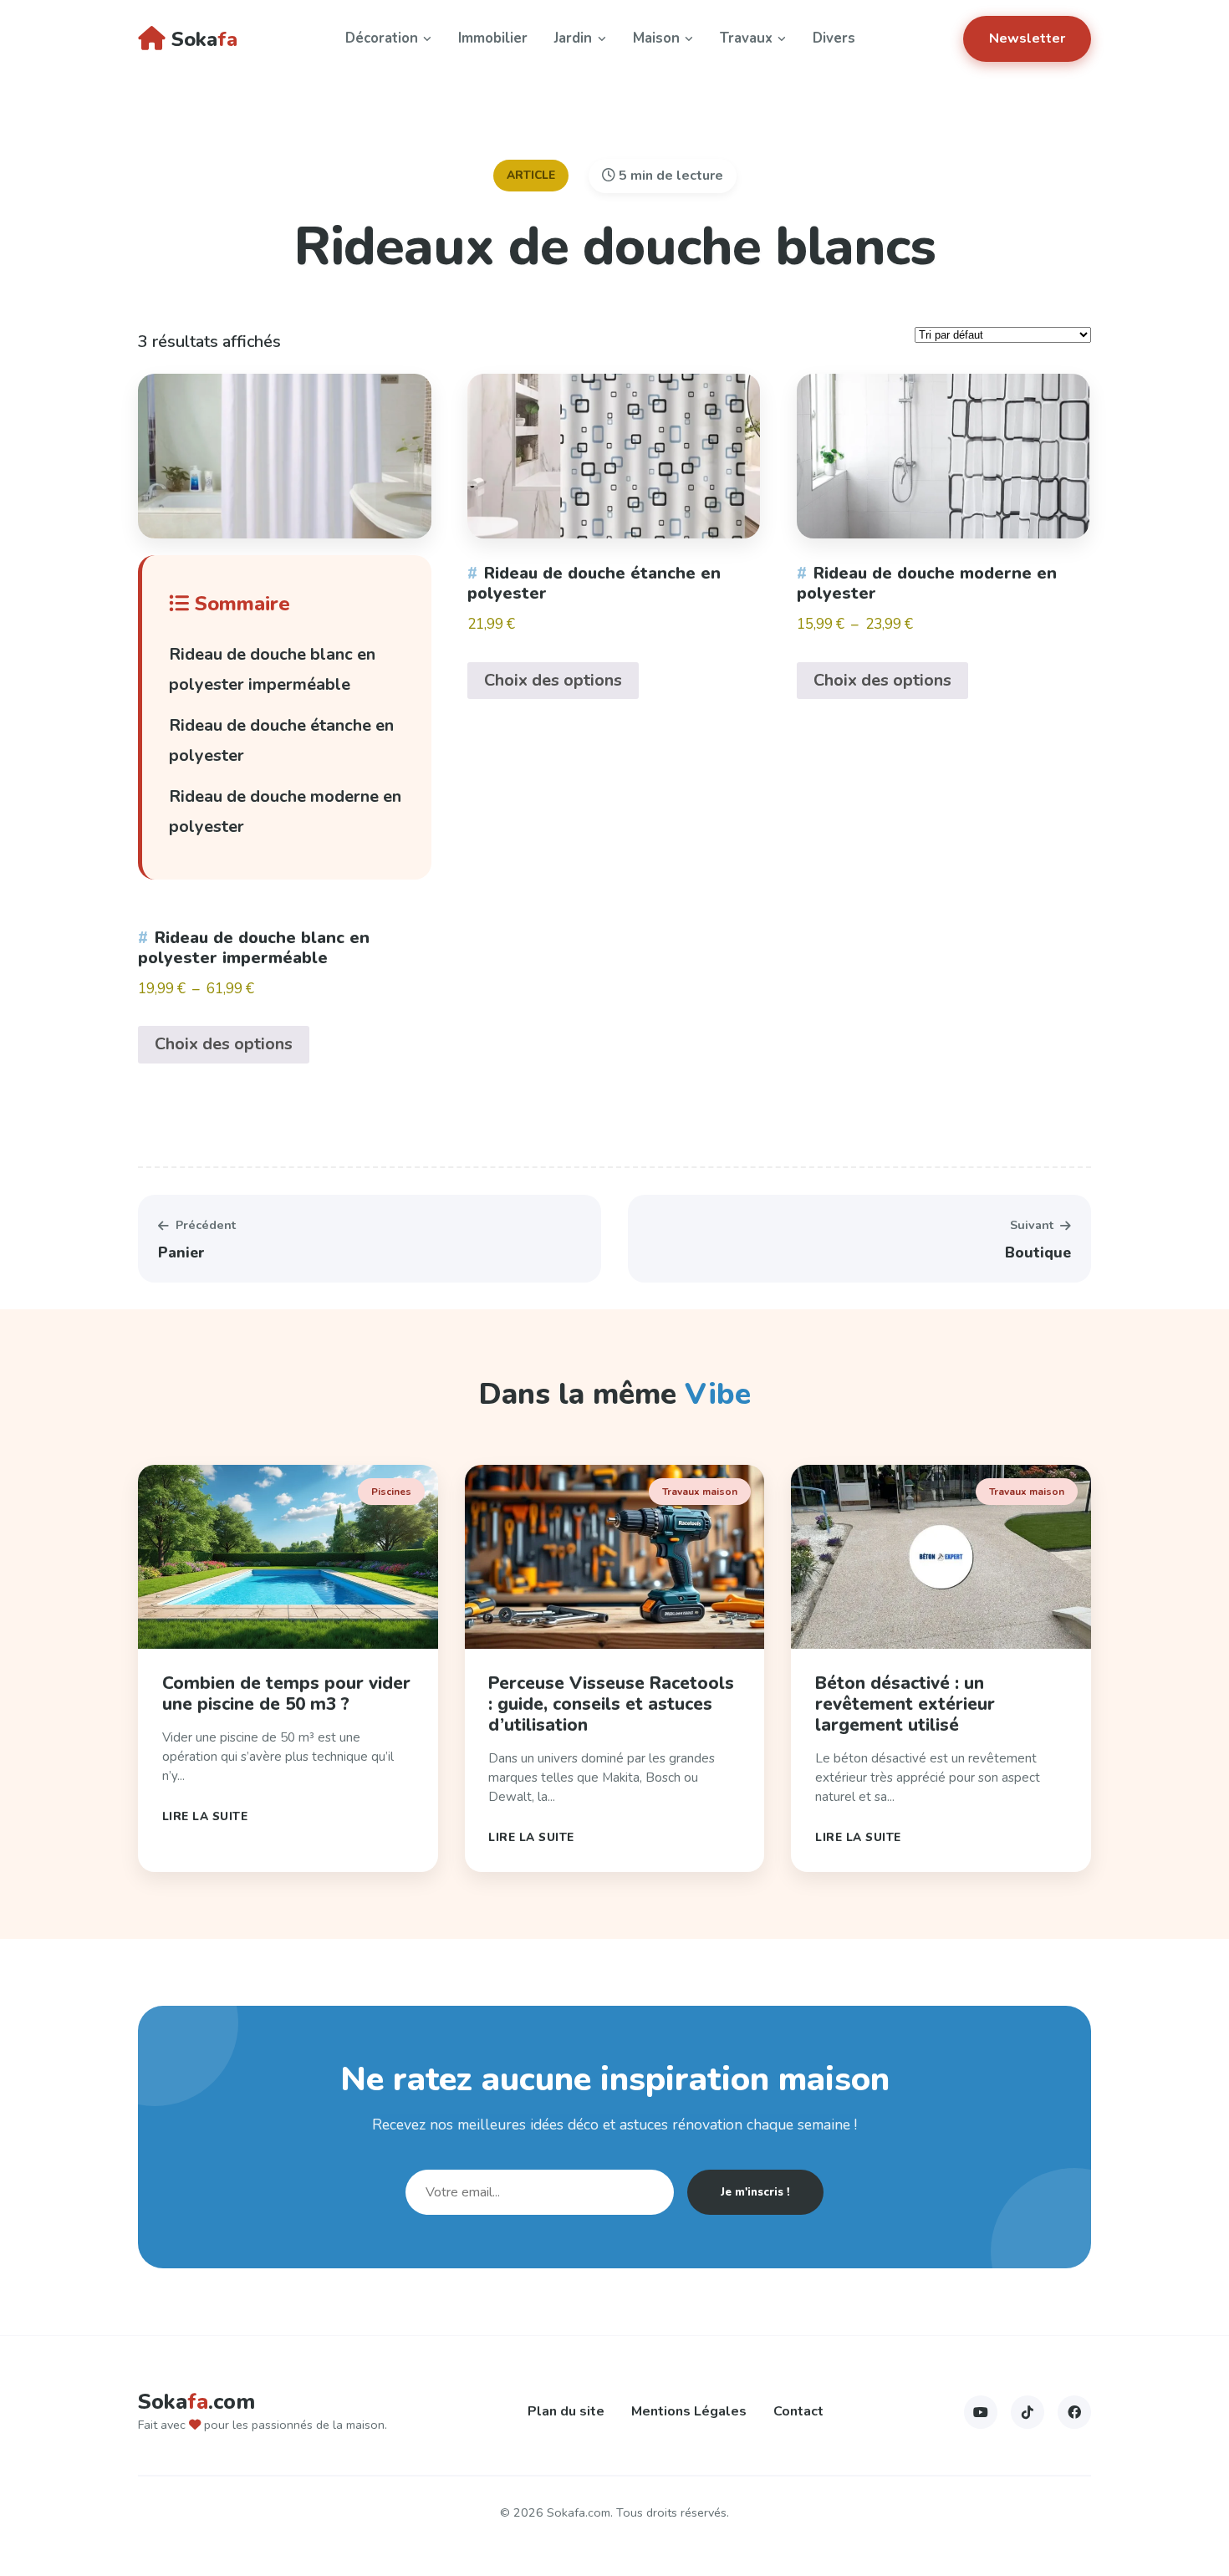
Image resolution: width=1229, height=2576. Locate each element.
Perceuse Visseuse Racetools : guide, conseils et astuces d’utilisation (611, 1704)
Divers (834, 38)
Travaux (746, 38)
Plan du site (566, 2411)
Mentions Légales (689, 2411)
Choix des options (224, 1044)
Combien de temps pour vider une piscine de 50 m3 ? (286, 1694)
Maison (656, 38)
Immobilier (493, 38)
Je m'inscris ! (755, 2192)
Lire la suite (205, 1816)
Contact (798, 2411)
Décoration (382, 38)
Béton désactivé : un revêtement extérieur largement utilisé (905, 1704)
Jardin (573, 38)
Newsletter (1027, 38)
